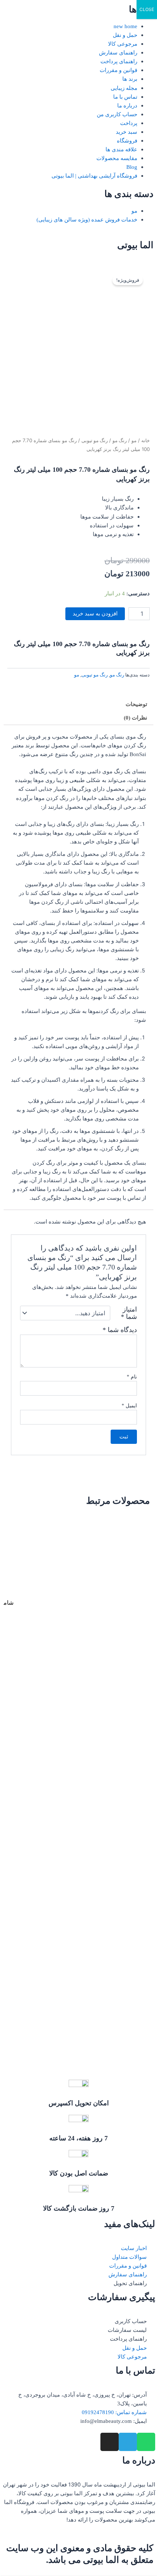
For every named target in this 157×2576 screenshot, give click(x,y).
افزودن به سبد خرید (95, 614)
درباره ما (127, 106)
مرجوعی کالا (123, 44)
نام (132, 1377)
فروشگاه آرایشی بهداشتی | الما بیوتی (94, 176)
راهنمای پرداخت (119, 61)
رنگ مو (120, 441)
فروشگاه (127, 141)
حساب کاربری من (117, 114)
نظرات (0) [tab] (135, 718)
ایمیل (129, 1406)
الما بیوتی (135, 245)
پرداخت (129, 123)
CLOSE (147, 9)
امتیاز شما (129, 1313)
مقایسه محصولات (117, 158)
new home (125, 26)
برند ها (130, 79)
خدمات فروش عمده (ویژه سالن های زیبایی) (87, 220)
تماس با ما (125, 97)
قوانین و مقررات (118, 70)
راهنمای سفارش (118, 53)
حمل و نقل (125, 35)
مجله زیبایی (124, 88)
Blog (132, 167)
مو (134, 211)
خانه (145, 441)
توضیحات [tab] (136, 704)
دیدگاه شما (120, 1330)
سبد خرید (127, 132)
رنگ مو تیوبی (95, 441)
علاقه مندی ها (121, 149)
